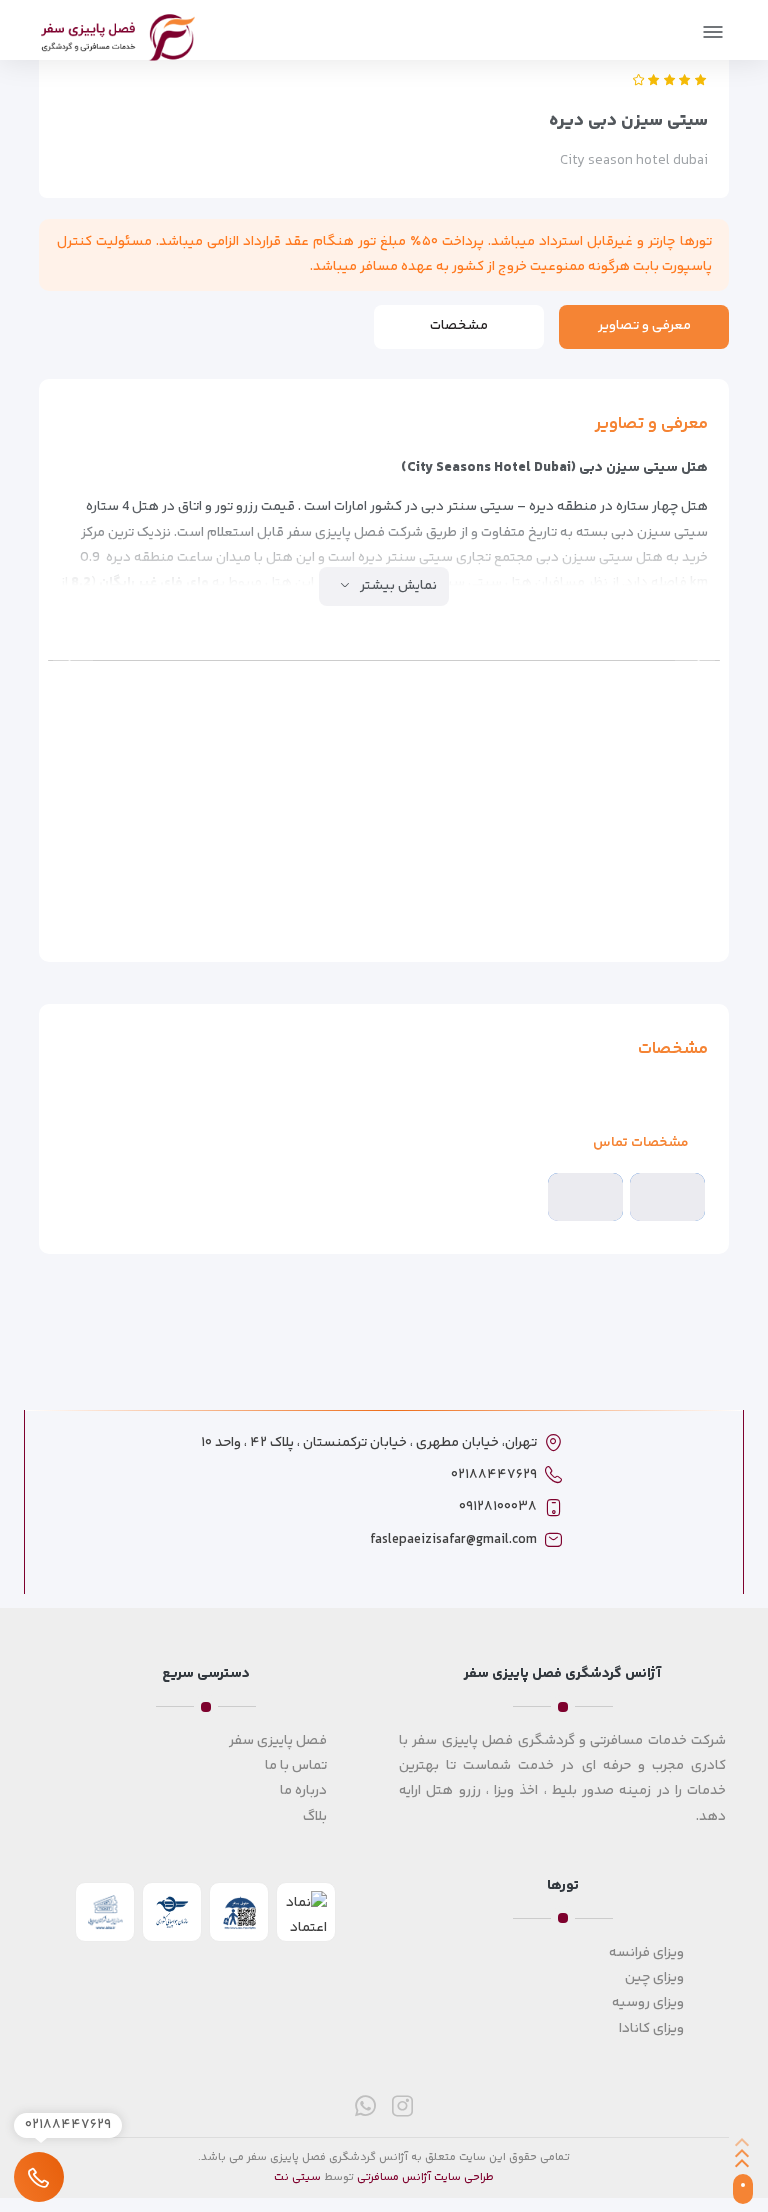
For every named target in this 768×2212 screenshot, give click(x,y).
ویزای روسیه (648, 2003)
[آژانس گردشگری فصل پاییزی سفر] (118, 34)
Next (73, 661)
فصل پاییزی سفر (278, 1741)
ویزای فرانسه (646, 1953)
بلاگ (315, 1817)
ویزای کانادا (651, 2029)
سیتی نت (297, 2177)
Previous (695, 661)
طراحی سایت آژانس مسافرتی (425, 2177)
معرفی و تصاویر (644, 326)
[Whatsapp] (365, 2105)
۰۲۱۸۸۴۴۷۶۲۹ (494, 1475)
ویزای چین (654, 1978)
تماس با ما (296, 1766)
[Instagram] (402, 2105)
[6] (633, 749)
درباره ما (303, 1791)
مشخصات (459, 326)
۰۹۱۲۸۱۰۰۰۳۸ (498, 1507)
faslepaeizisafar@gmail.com (453, 1540)
